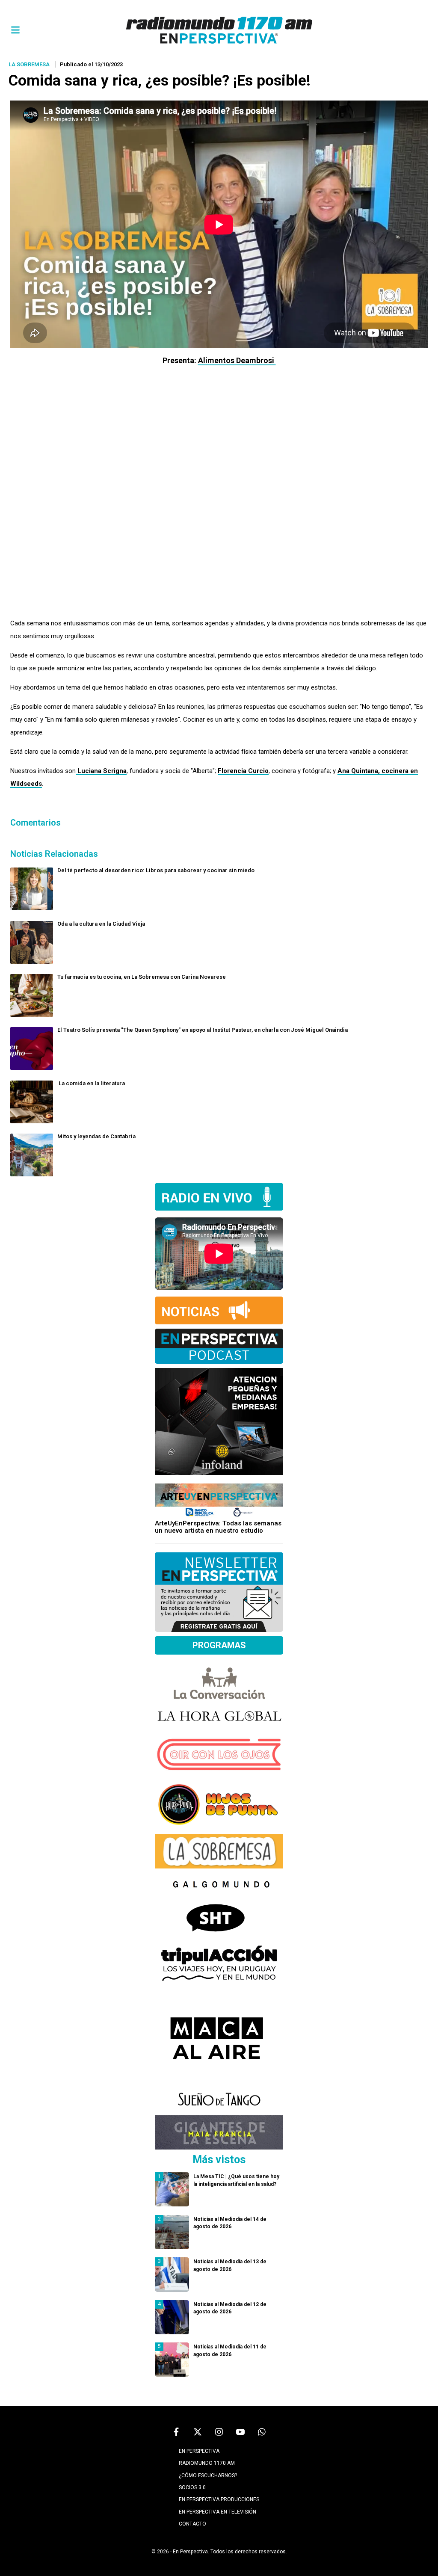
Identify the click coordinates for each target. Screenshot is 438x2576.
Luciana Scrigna (101, 771)
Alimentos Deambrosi (237, 360)
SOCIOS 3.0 (192, 2487)
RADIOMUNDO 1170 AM (207, 2463)
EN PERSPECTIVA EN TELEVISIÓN (218, 2512)
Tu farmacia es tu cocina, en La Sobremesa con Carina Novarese (142, 977)
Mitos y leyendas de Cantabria (96, 1136)
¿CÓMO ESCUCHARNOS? (208, 2475)
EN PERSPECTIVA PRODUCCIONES (219, 2499)
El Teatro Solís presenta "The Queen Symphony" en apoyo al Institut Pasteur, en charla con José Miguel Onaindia (203, 1030)
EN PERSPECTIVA (199, 2451)
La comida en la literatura (91, 1083)
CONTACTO (192, 2524)
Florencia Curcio (243, 771)
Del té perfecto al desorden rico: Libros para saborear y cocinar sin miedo (157, 870)
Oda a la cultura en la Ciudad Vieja (101, 924)
